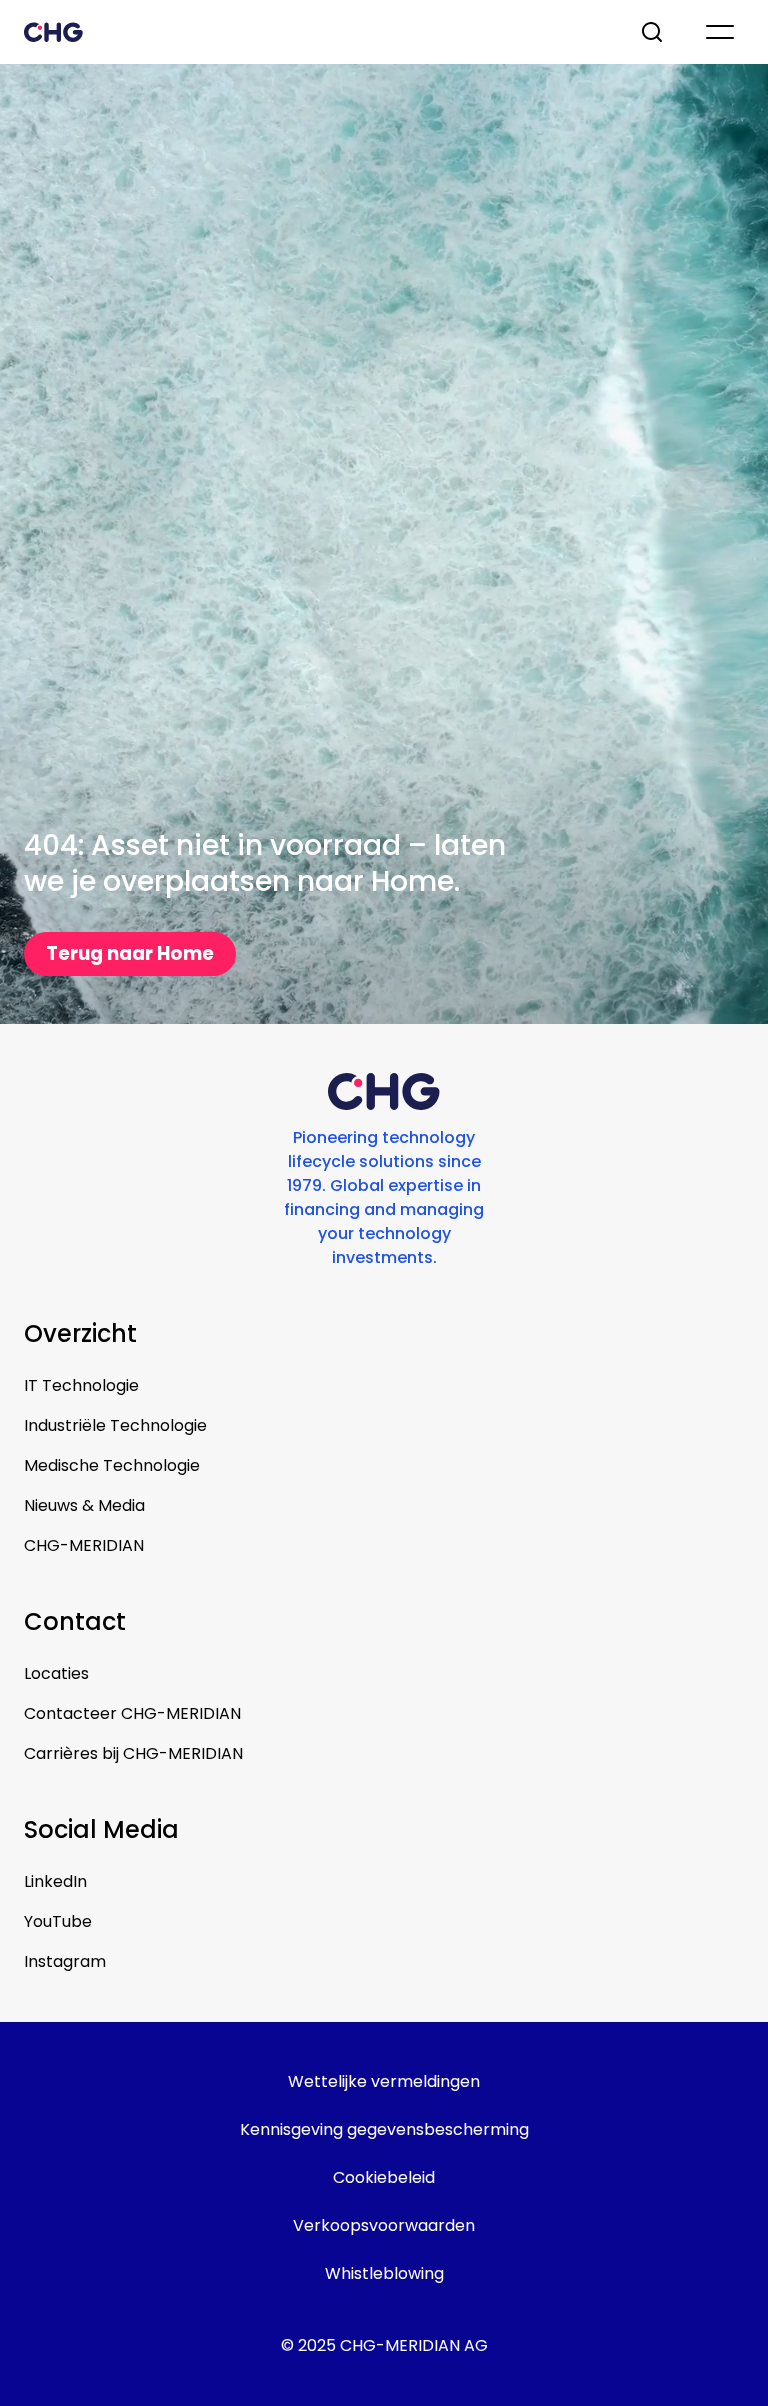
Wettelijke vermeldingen (384, 2081)
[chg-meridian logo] (314, 32)
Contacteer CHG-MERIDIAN (132, 1713)
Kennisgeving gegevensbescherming (384, 2129)
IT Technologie (81, 1385)
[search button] (654, 32)
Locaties (56, 1673)
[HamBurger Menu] (720, 32)
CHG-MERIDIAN (84, 1545)
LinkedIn (55, 1881)
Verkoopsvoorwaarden (384, 2225)
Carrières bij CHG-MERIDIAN (133, 1753)
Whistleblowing (384, 2273)
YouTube (58, 1921)
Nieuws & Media (84, 1505)
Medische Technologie (112, 1465)
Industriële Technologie (115, 1425)
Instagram (65, 1961)
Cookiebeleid (384, 2177)
